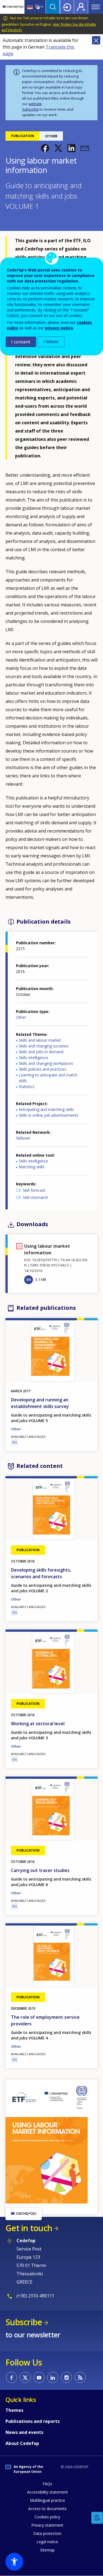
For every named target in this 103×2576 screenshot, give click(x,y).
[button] (45, 148)
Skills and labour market (40, 1040)
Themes (14, 2410)
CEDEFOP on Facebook (12, 2377)
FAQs (47, 2484)
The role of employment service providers (45, 2020)
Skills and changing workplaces (46, 1063)
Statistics (27, 1086)
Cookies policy (47, 2517)
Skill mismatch (35, 1197)
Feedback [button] (97, 2518)
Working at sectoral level (38, 1724)
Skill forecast (34, 1190)
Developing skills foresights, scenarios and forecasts (41, 1573)
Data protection (47, 2533)
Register (81, 7)
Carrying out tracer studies (40, 1870)
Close (96, 40)
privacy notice (59, 328)
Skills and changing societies (44, 1046)
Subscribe (30, 109)
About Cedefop (22, 2443)
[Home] (13, 7)
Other (21, 1017)
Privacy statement (47, 2525)
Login (67, 7)
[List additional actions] (41, 7)
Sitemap (47, 2550)
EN (29, 1279)
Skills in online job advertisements (49, 1115)
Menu (96, 7)
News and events (24, 2432)
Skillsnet (23, 1138)
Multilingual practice (48, 2500)
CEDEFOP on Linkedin (53, 2377)
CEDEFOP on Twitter (25, 2377)
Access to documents (48, 2509)
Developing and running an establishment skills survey (40, 1403)
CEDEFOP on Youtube (39, 2377)
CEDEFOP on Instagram (66, 2377)
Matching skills (32, 1167)
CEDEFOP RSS (80, 2377)
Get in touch (29, 2228)
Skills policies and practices (42, 1069)
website (35, 104)
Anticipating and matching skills (46, 1109)
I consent (21, 342)
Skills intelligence (33, 1058)
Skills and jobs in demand (41, 1052)
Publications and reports (33, 2421)
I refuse (51, 342)
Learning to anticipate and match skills (48, 1078)
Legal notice (47, 2542)
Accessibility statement (48, 2492)
